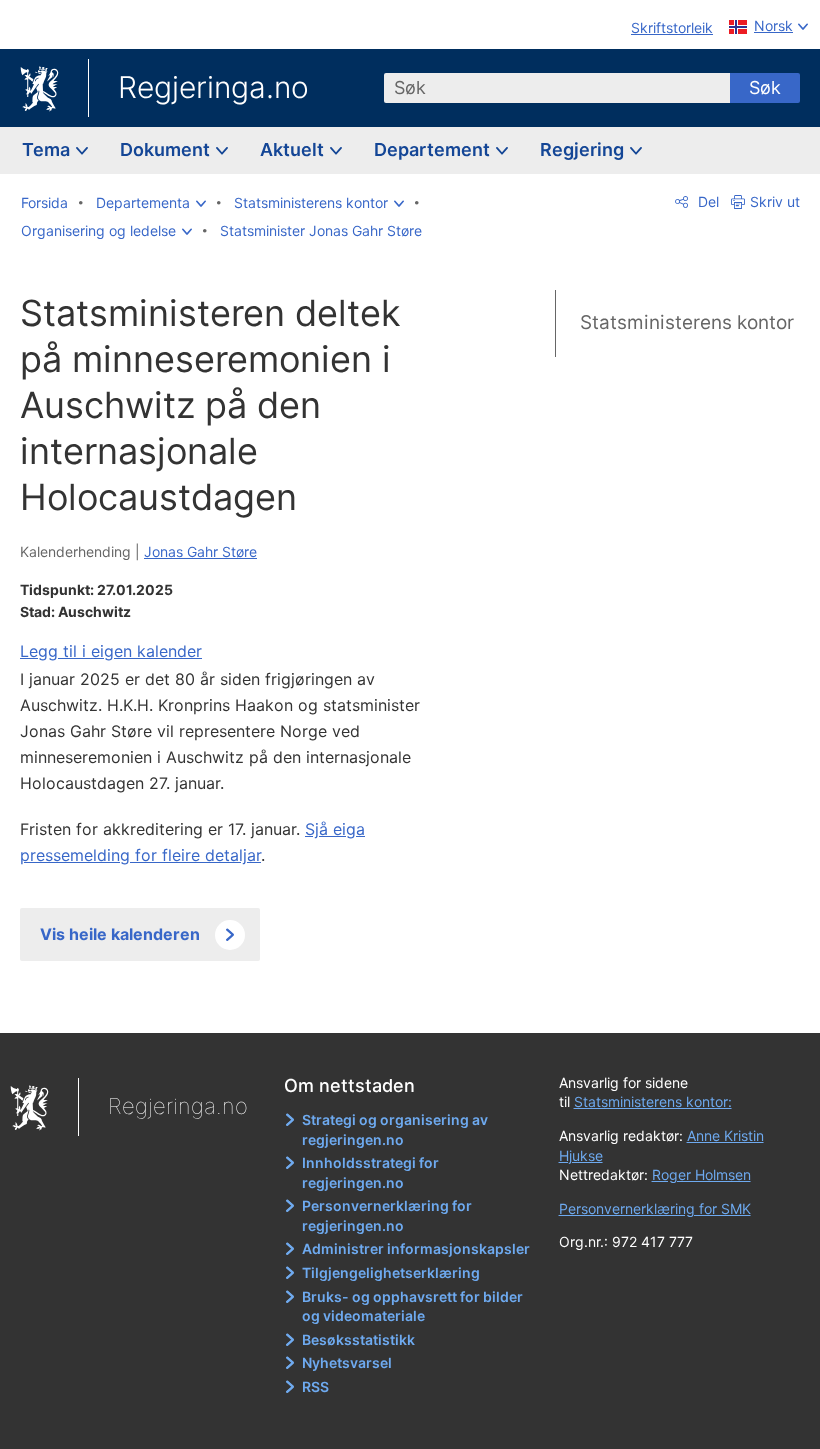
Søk (765, 87)
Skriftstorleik (672, 27)
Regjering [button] (584, 149)
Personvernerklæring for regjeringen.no (387, 1215)
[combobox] (557, 88)
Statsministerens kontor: (653, 1101)
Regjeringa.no (213, 87)
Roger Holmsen (701, 1174)
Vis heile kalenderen (120, 934)
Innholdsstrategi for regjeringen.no (370, 1172)
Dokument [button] (167, 149)
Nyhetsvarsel (347, 1362)
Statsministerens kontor (687, 322)
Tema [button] (48, 149)
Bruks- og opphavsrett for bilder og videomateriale (412, 1306)
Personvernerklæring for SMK (655, 1208)
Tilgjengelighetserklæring (391, 1272)
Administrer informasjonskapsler (416, 1248)
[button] (151, 203)
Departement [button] (434, 149)
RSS (315, 1386)
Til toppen (240, 1003)
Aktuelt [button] (294, 149)
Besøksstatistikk (358, 1339)
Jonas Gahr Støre (200, 551)
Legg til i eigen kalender (111, 651)
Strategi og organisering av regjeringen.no (395, 1129)
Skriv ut (775, 201)
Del (706, 201)
